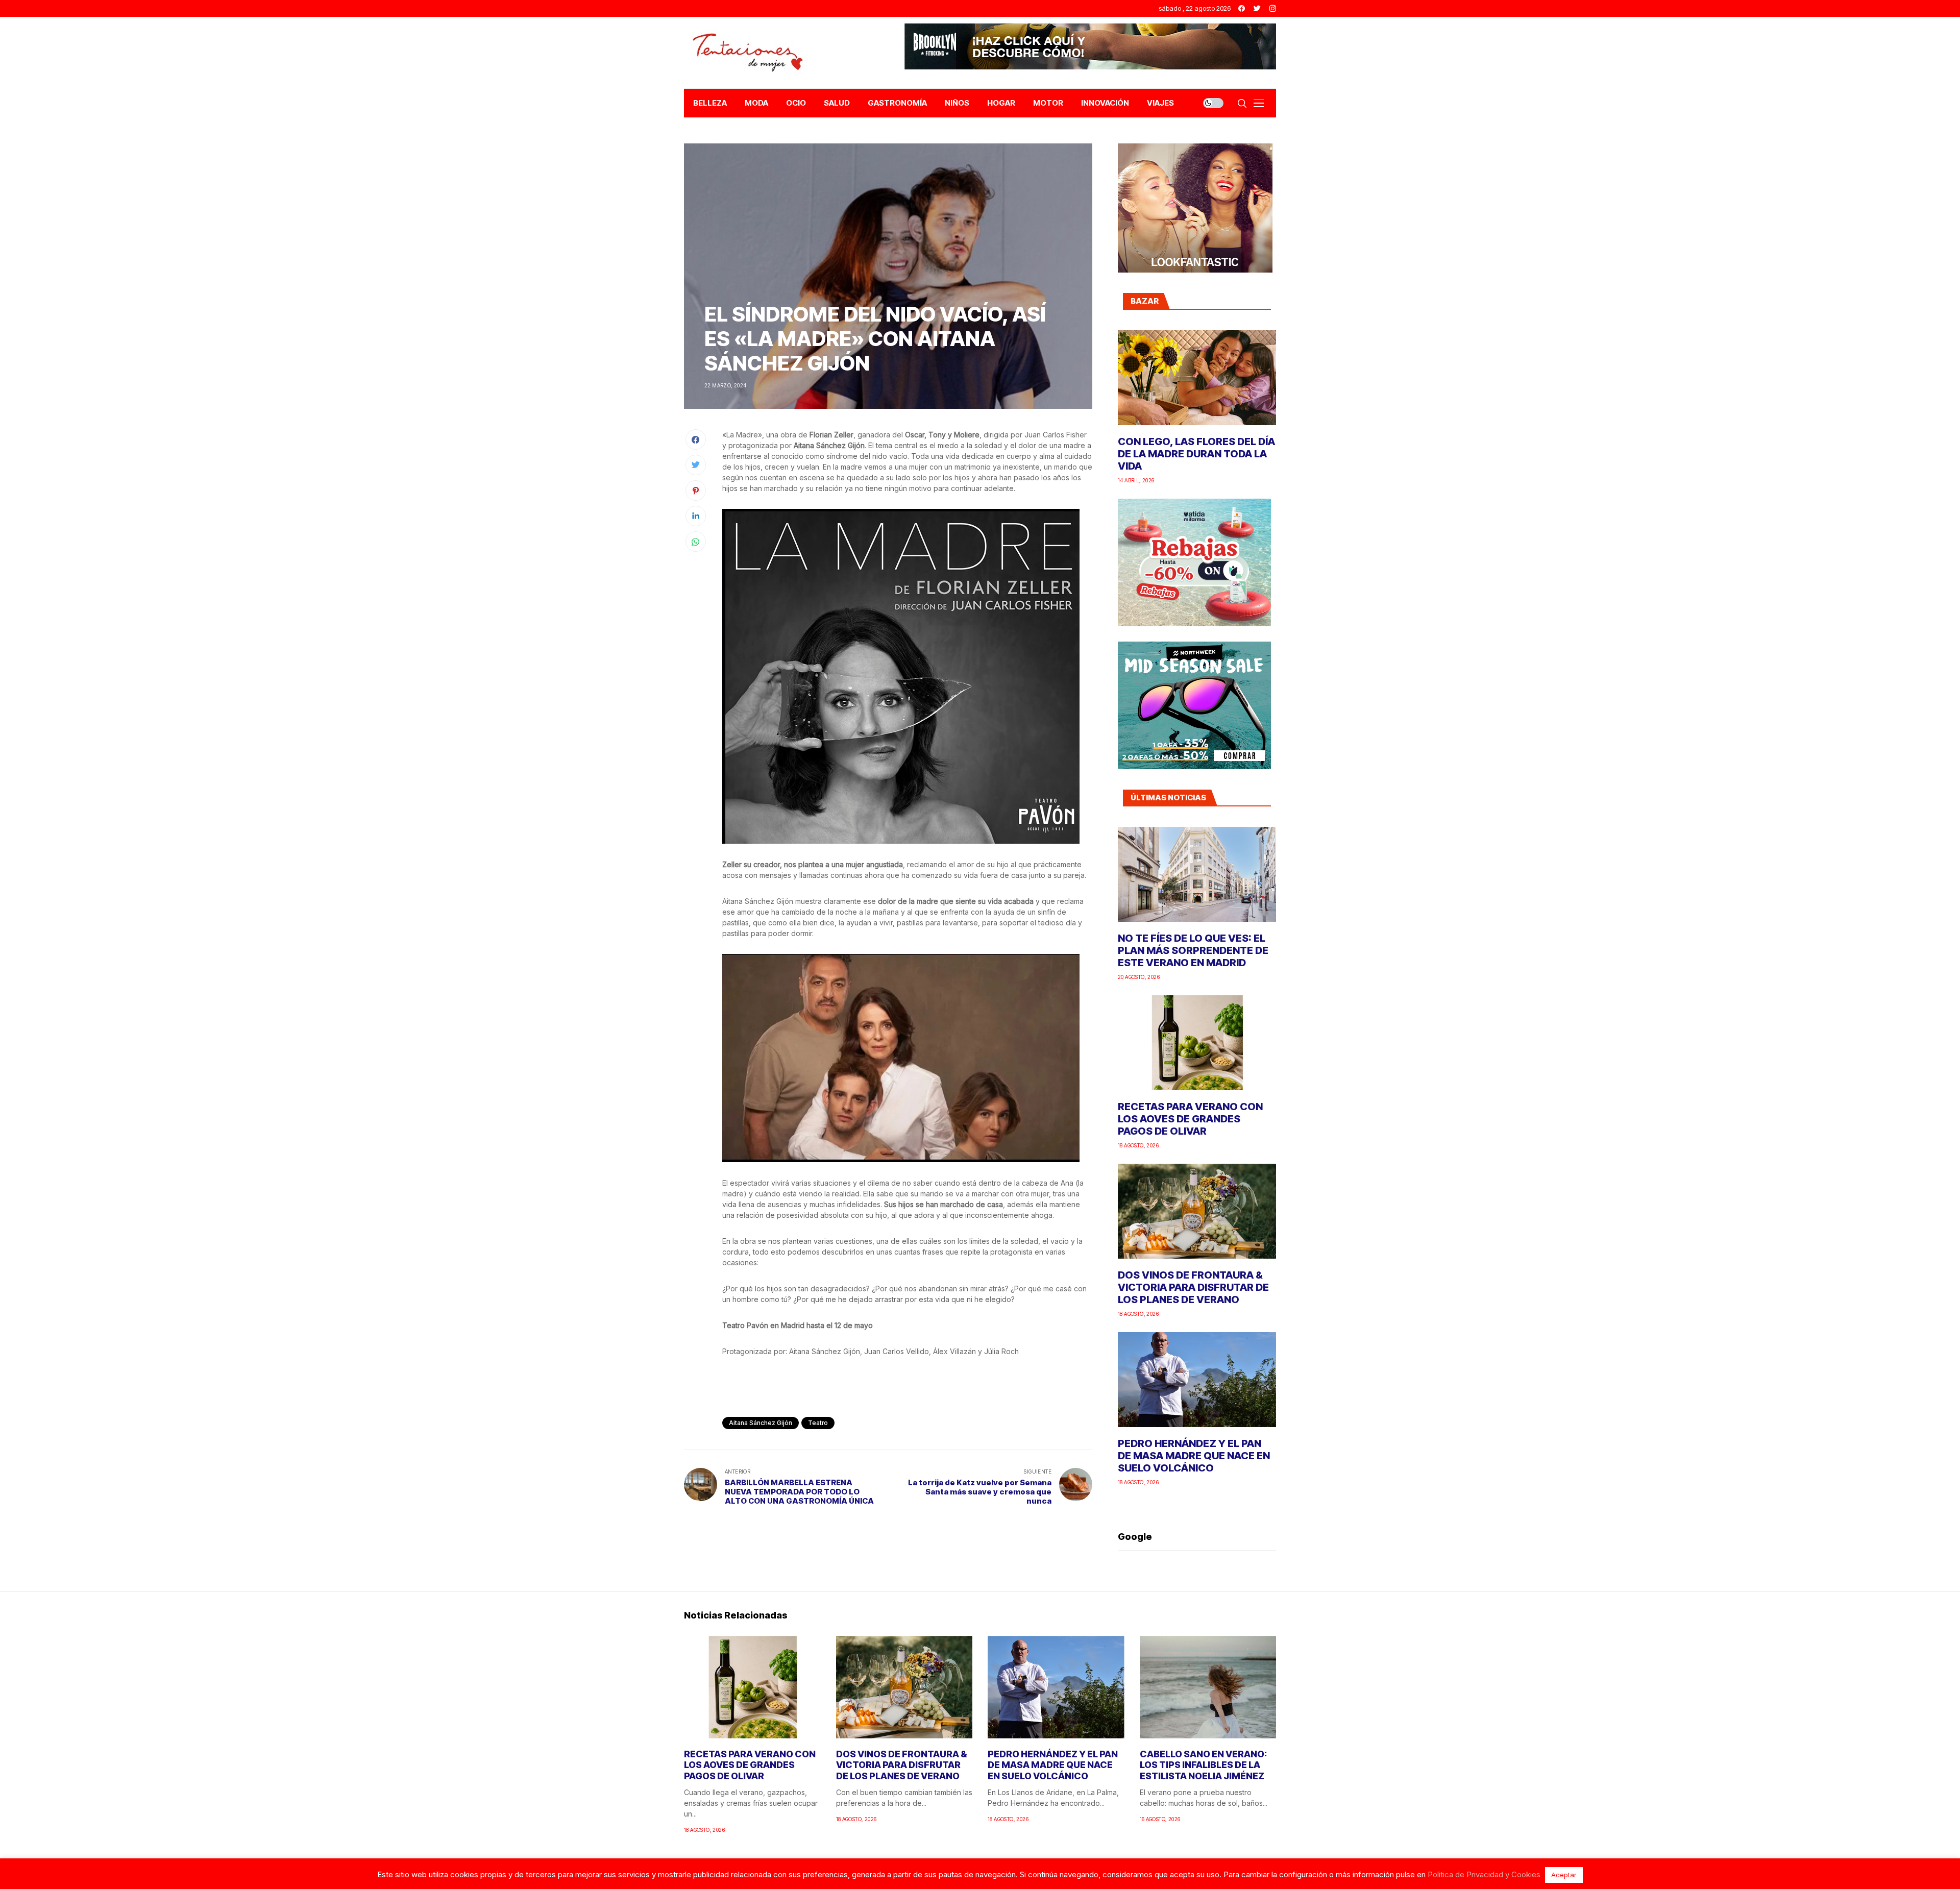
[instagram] (1273, 8)
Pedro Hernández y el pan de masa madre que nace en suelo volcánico (1194, 1456)
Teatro (818, 1423)
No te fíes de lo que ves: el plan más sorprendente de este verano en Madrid (1193, 950)
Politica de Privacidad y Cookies (1484, 1874)
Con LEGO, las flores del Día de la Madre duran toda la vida (1196, 454)
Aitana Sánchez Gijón (761, 1423)
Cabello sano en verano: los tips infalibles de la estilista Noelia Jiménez (1203, 1765)
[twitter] (1257, 8)
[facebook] (1242, 8)
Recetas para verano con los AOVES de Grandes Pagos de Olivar (1190, 1119)
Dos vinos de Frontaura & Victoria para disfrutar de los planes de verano (1193, 1287)
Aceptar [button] (1564, 1875)
